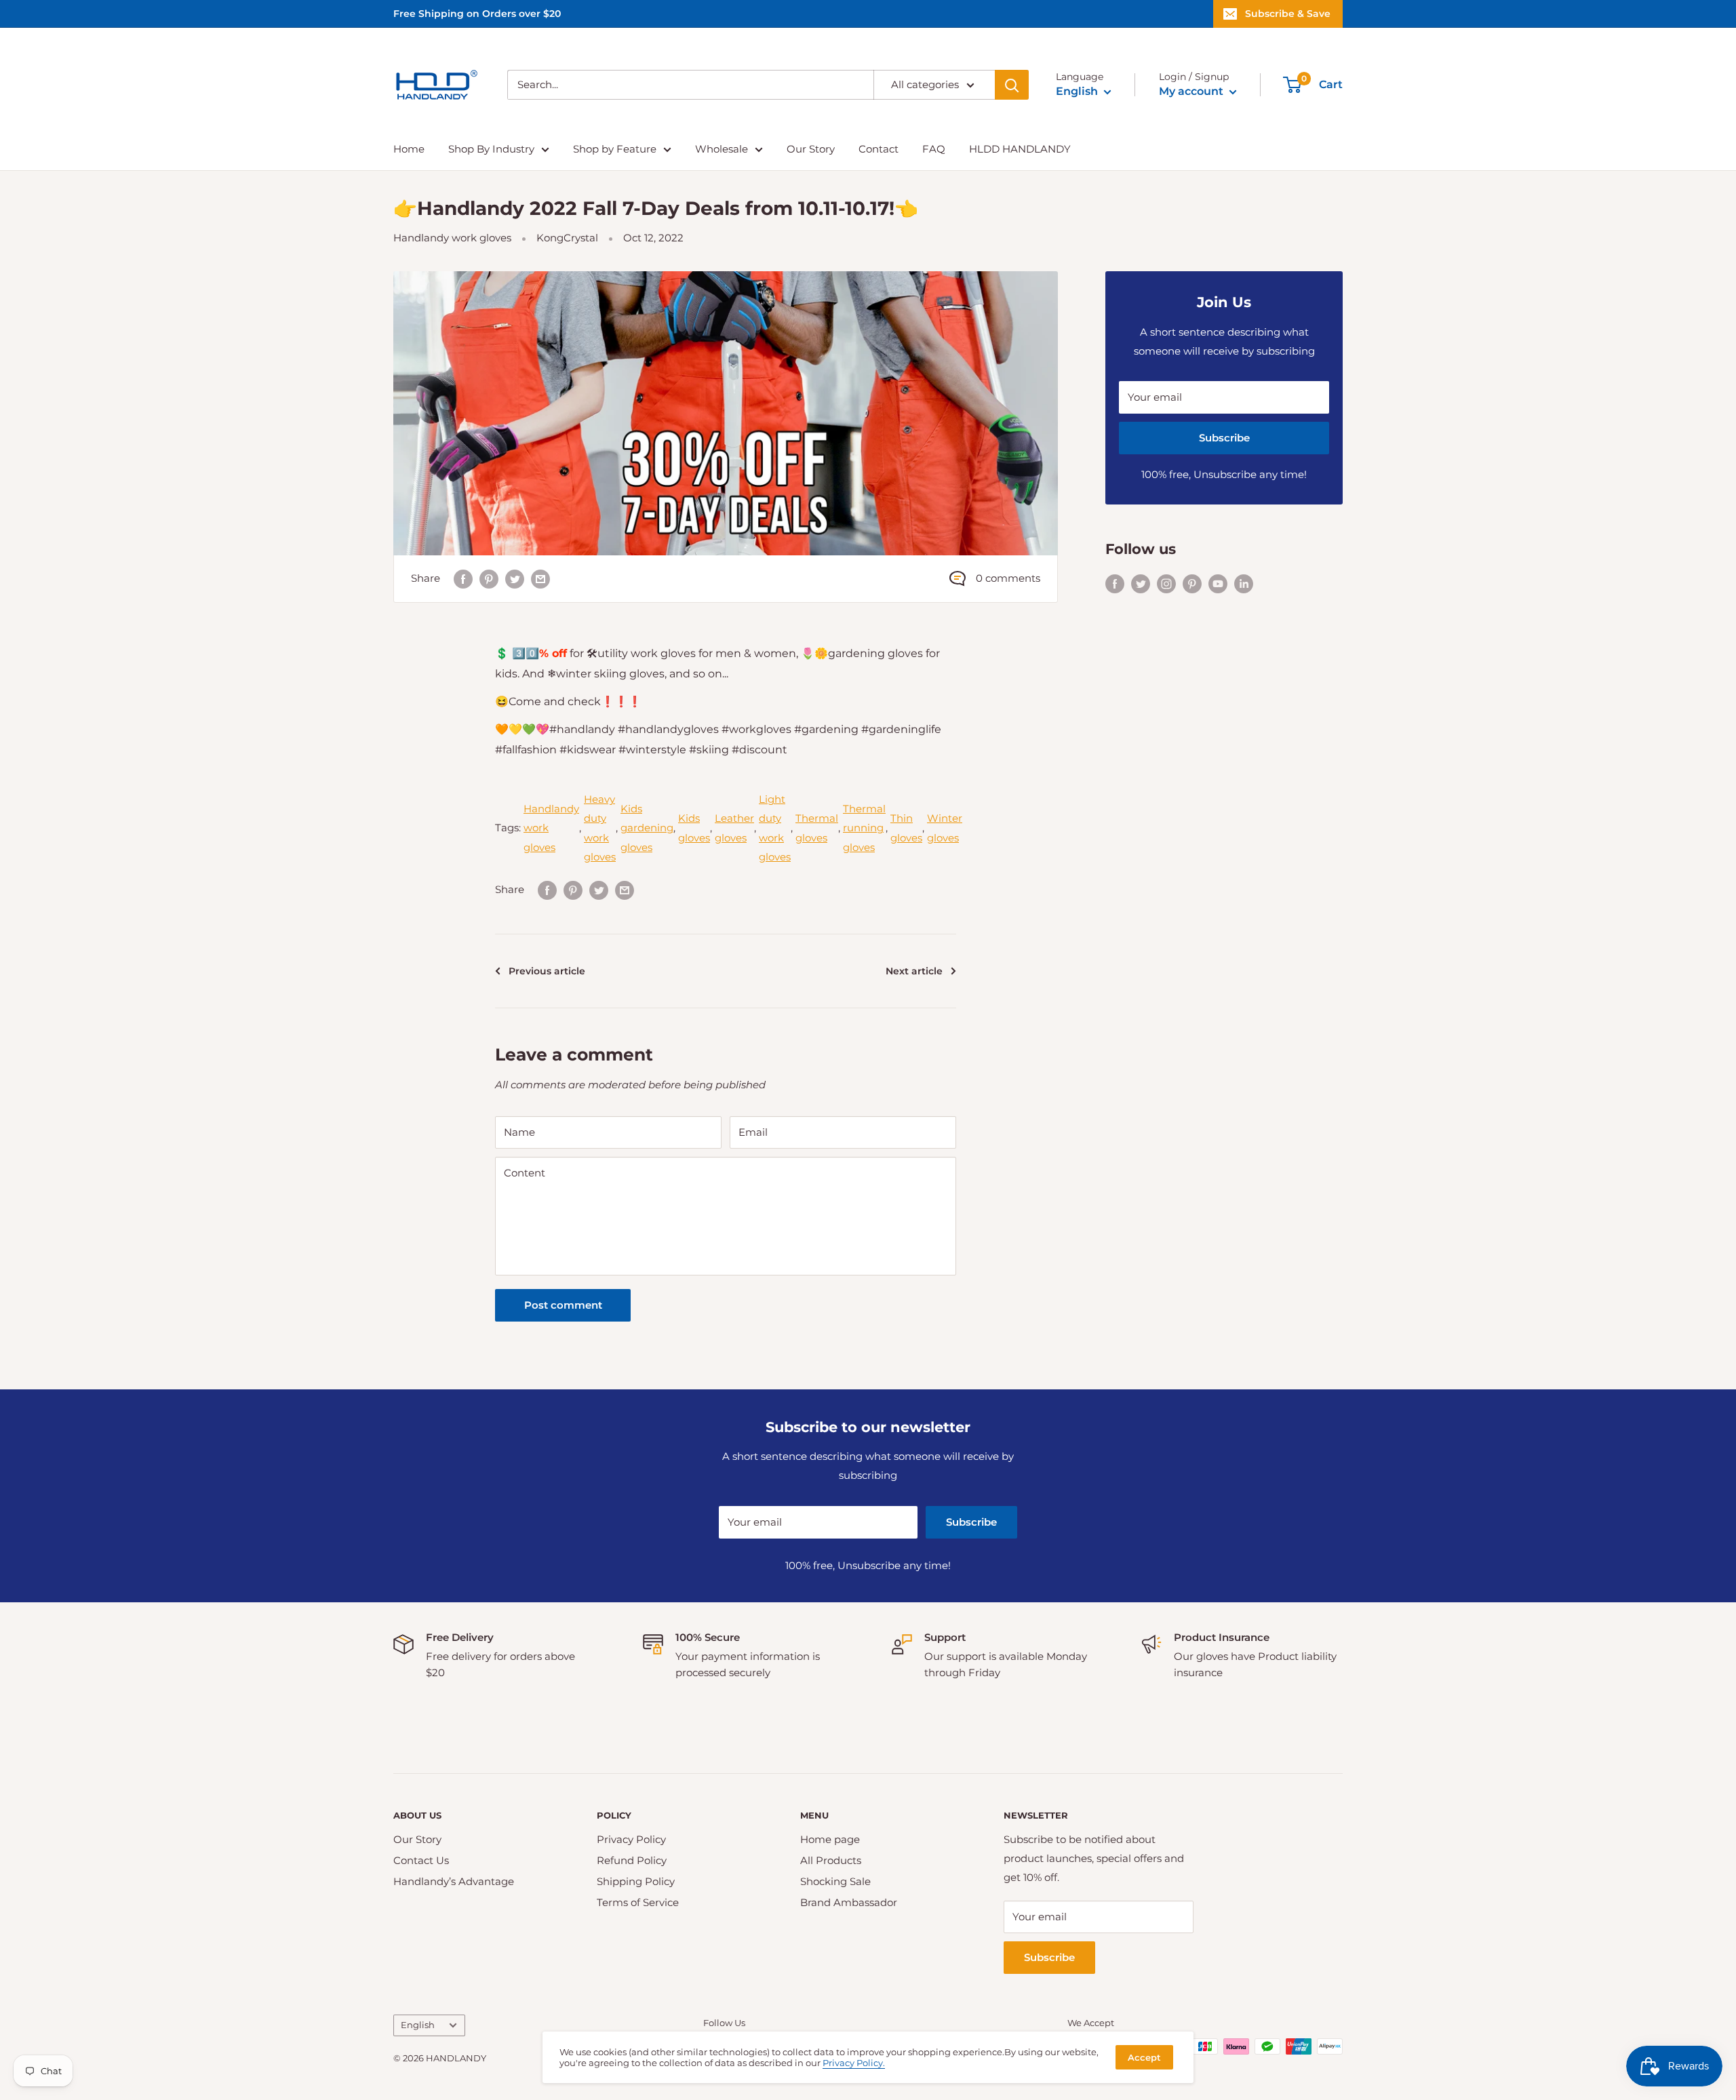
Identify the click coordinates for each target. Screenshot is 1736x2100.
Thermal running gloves (864, 828)
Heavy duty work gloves (600, 828)
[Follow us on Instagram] (1166, 583)
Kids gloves (694, 828)
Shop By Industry (491, 149)
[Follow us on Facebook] (1115, 583)
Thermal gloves (817, 828)
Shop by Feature (615, 149)
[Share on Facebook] (463, 579)
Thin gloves (906, 828)
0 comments (1008, 578)
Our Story (811, 149)
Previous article (547, 971)
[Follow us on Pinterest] (1192, 583)
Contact (879, 149)
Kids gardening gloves (647, 828)
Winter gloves (945, 828)
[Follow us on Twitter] (1141, 583)
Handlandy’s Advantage (454, 1881)
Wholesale (722, 149)
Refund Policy (632, 1860)
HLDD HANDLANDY (1020, 149)
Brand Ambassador (849, 1902)
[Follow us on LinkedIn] (1244, 583)
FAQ (934, 149)
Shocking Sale (835, 1881)
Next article (914, 971)
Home (409, 149)
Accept (1144, 2057)
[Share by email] (540, 579)
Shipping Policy (636, 1881)
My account (1192, 91)
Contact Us (421, 1860)
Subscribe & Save (1288, 14)
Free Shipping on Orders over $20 (477, 14)
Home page (830, 1839)
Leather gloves (734, 828)
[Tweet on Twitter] (515, 579)
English (418, 2025)
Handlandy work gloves (452, 238)
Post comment (563, 1305)
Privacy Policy (631, 1839)
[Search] (1012, 85)
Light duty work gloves (775, 828)
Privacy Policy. (854, 2063)
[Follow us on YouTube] (1218, 583)
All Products (831, 1860)
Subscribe (1224, 438)
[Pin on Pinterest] (489, 579)
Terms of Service (638, 1902)
